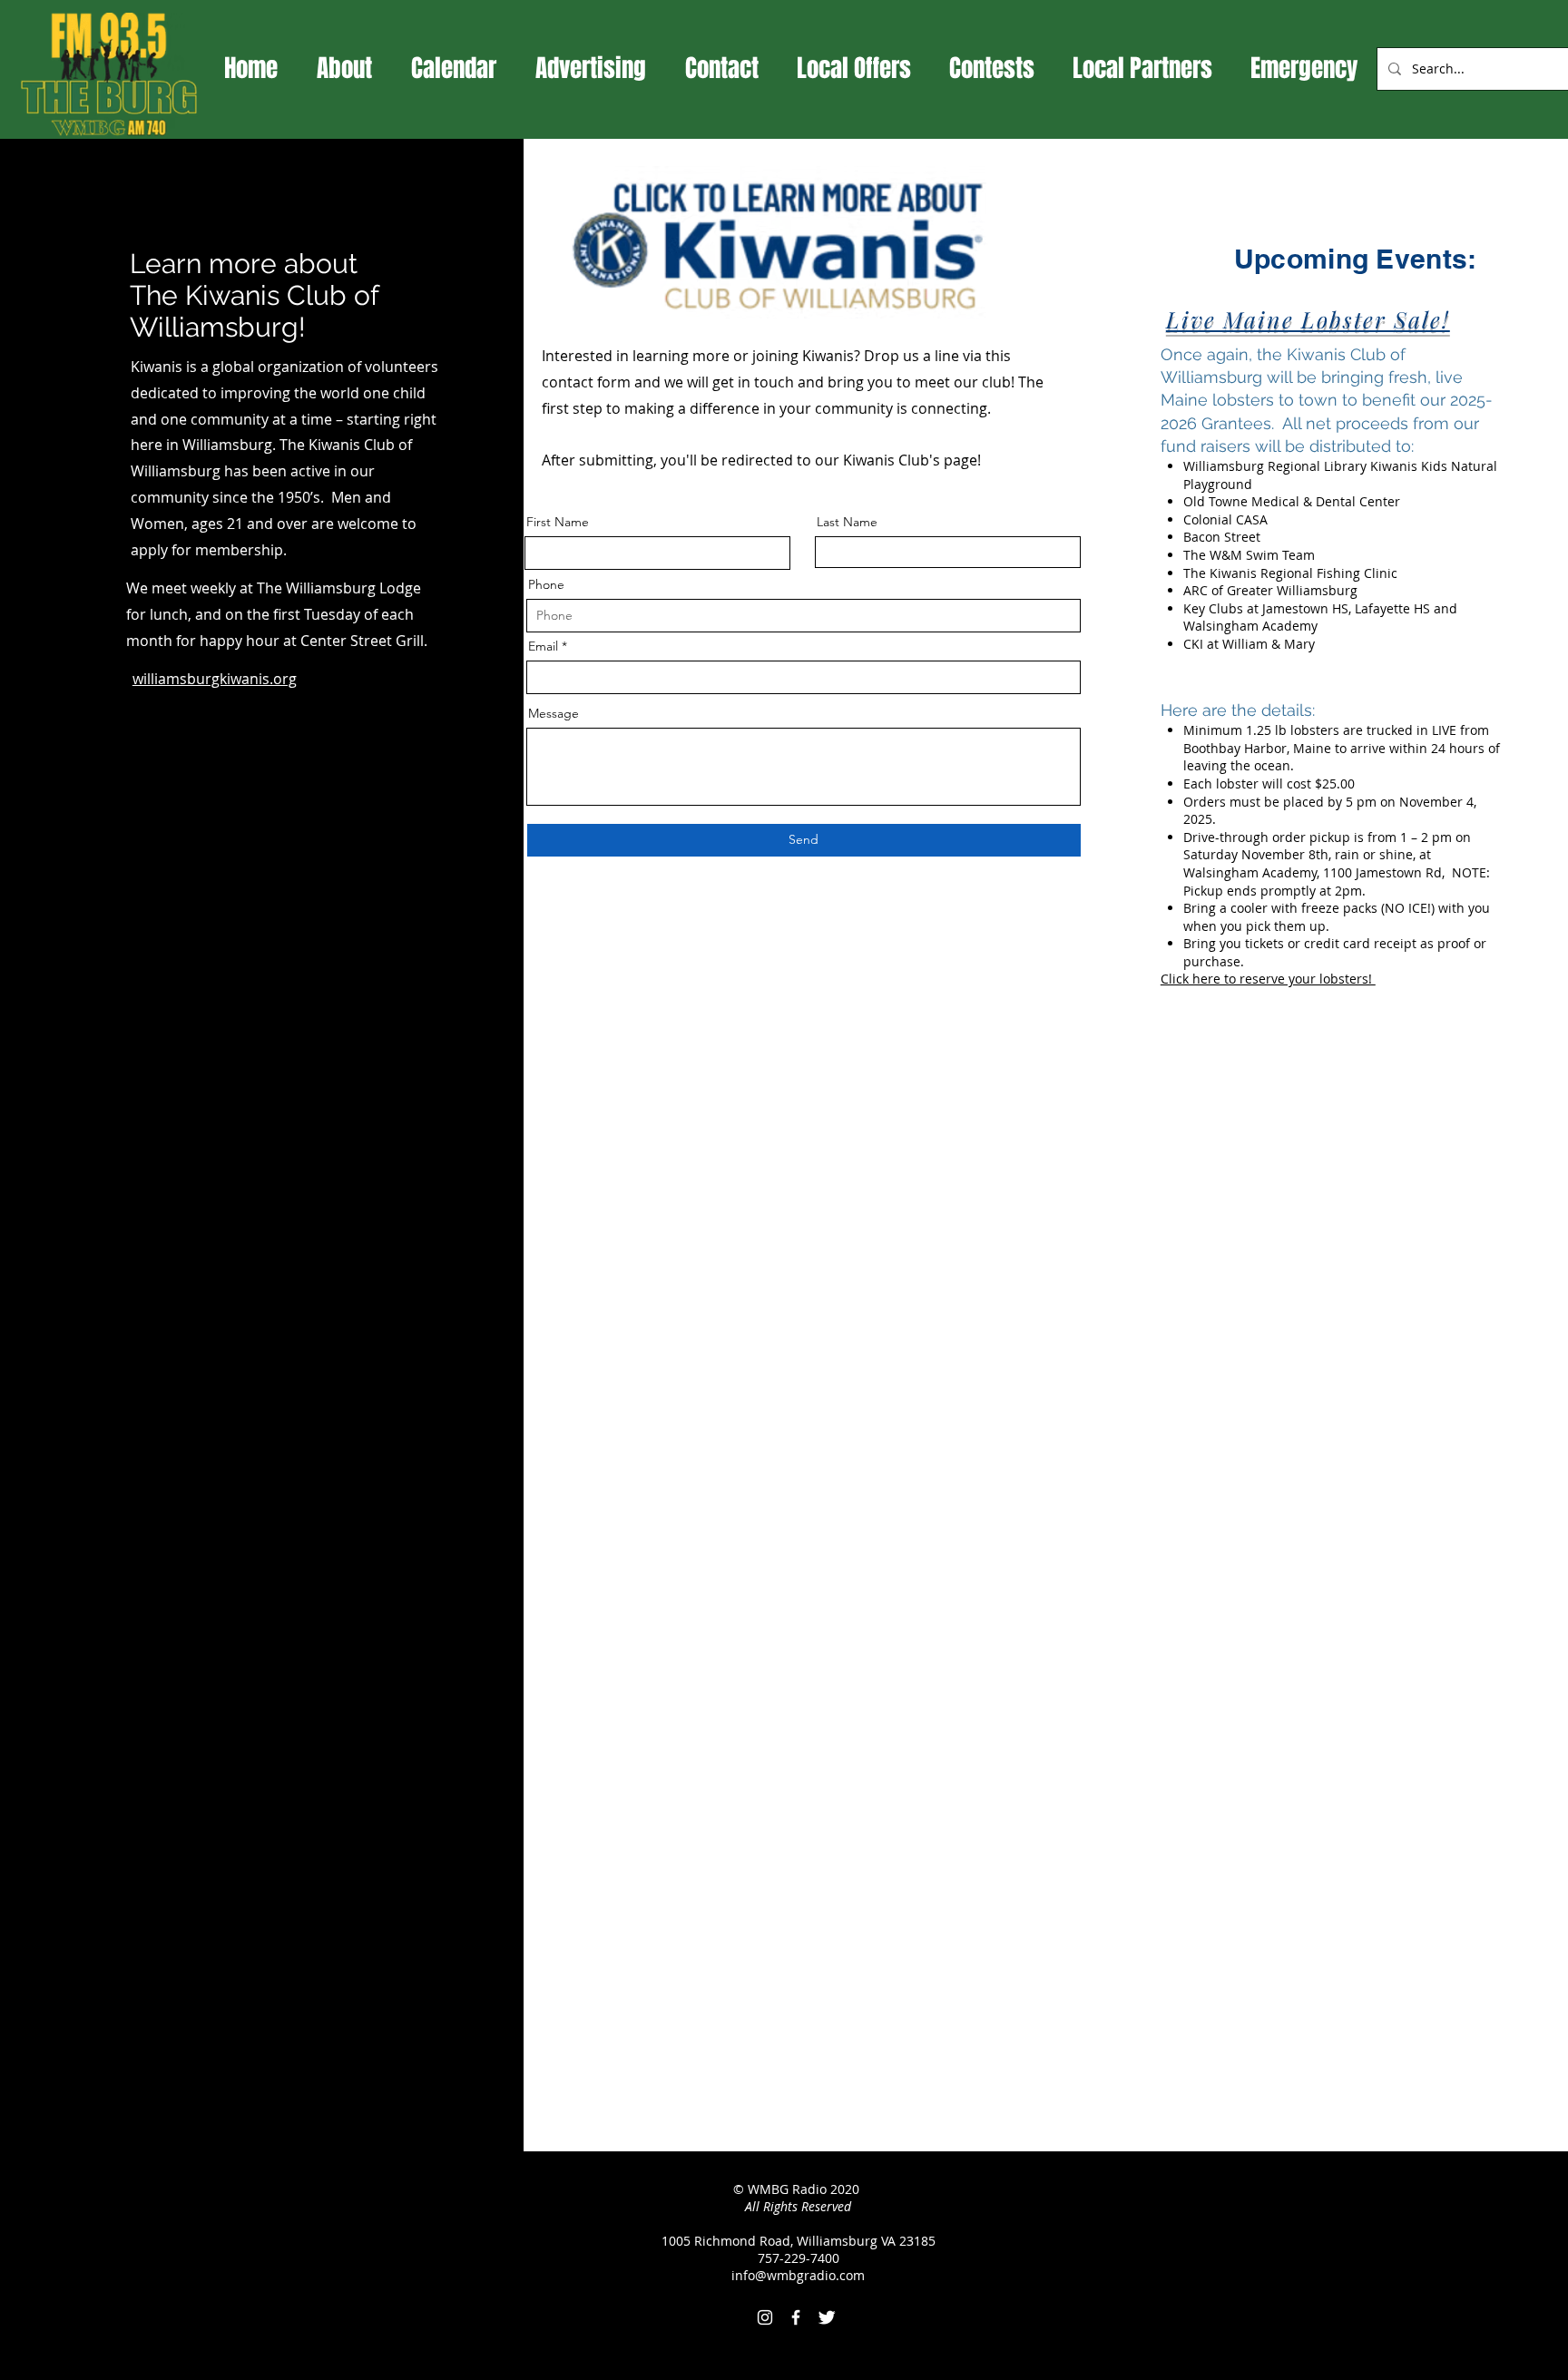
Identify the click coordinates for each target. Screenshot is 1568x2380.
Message (554, 713)
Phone (546, 584)
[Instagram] (765, 2317)
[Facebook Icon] (796, 2317)
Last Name (847, 522)
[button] (854, 68)
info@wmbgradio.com (798, 2275)
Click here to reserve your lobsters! (1268, 979)
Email (543, 646)
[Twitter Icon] (827, 2317)
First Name (558, 522)
